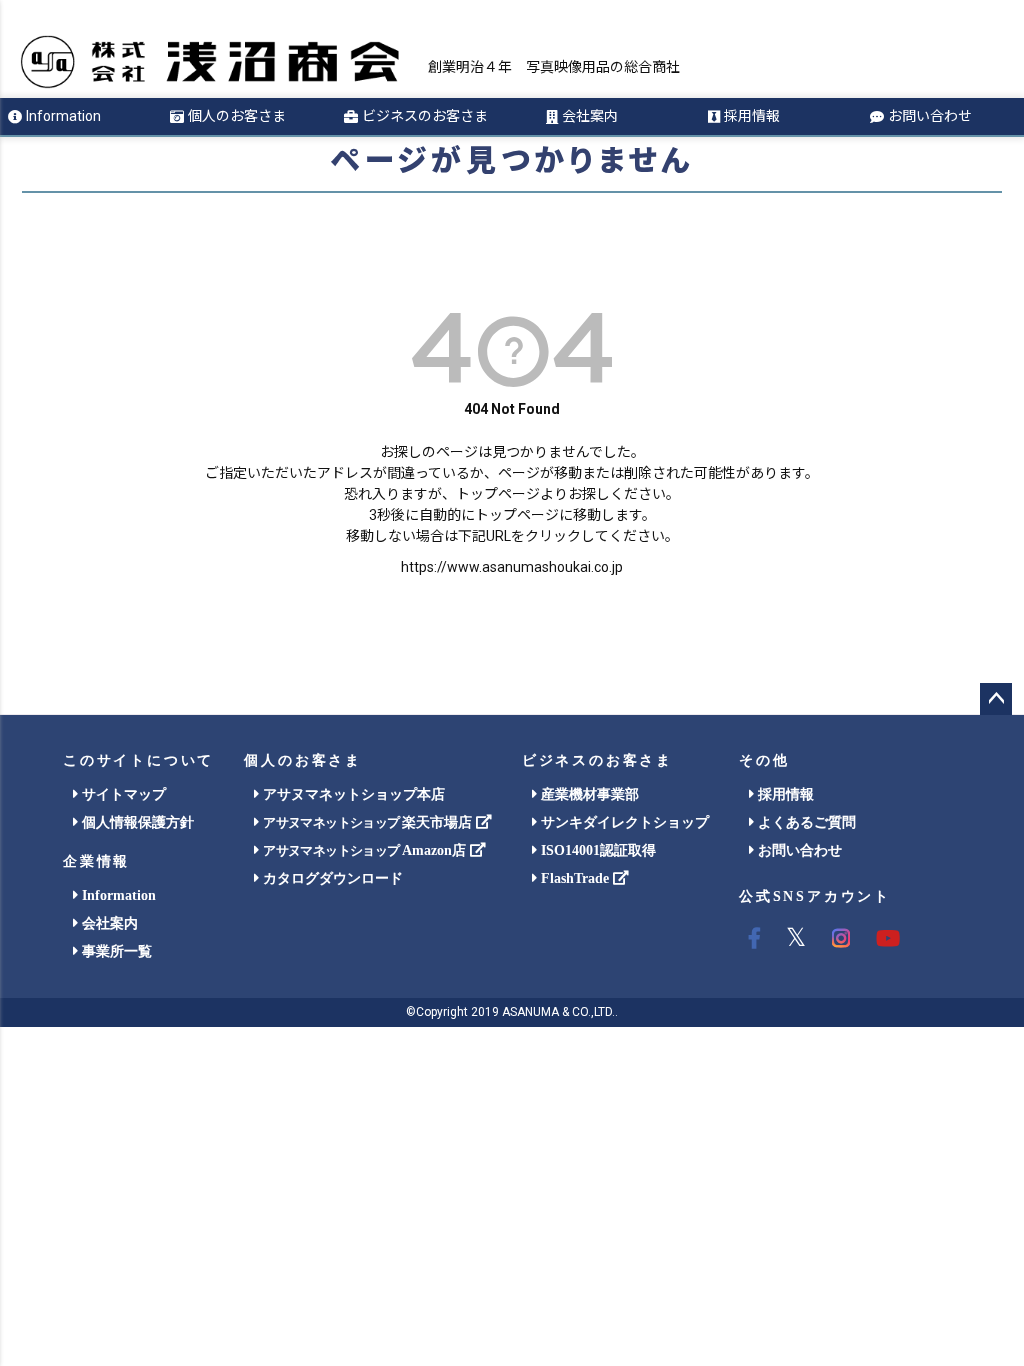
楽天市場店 (369, 822)
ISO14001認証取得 (596, 850)
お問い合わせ (930, 116)
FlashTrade (575, 878)
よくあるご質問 (805, 822)
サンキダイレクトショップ (623, 822)
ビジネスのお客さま (425, 116)
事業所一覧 (115, 951)
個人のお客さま (237, 116)
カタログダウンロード (331, 878)
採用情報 (752, 116)
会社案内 (590, 116)
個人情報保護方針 (136, 822)
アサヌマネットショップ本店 (352, 794)
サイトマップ (122, 794)
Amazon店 (366, 850)
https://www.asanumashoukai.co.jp (512, 567)
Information (63, 116)
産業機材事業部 (588, 794)
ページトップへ (996, 699)
